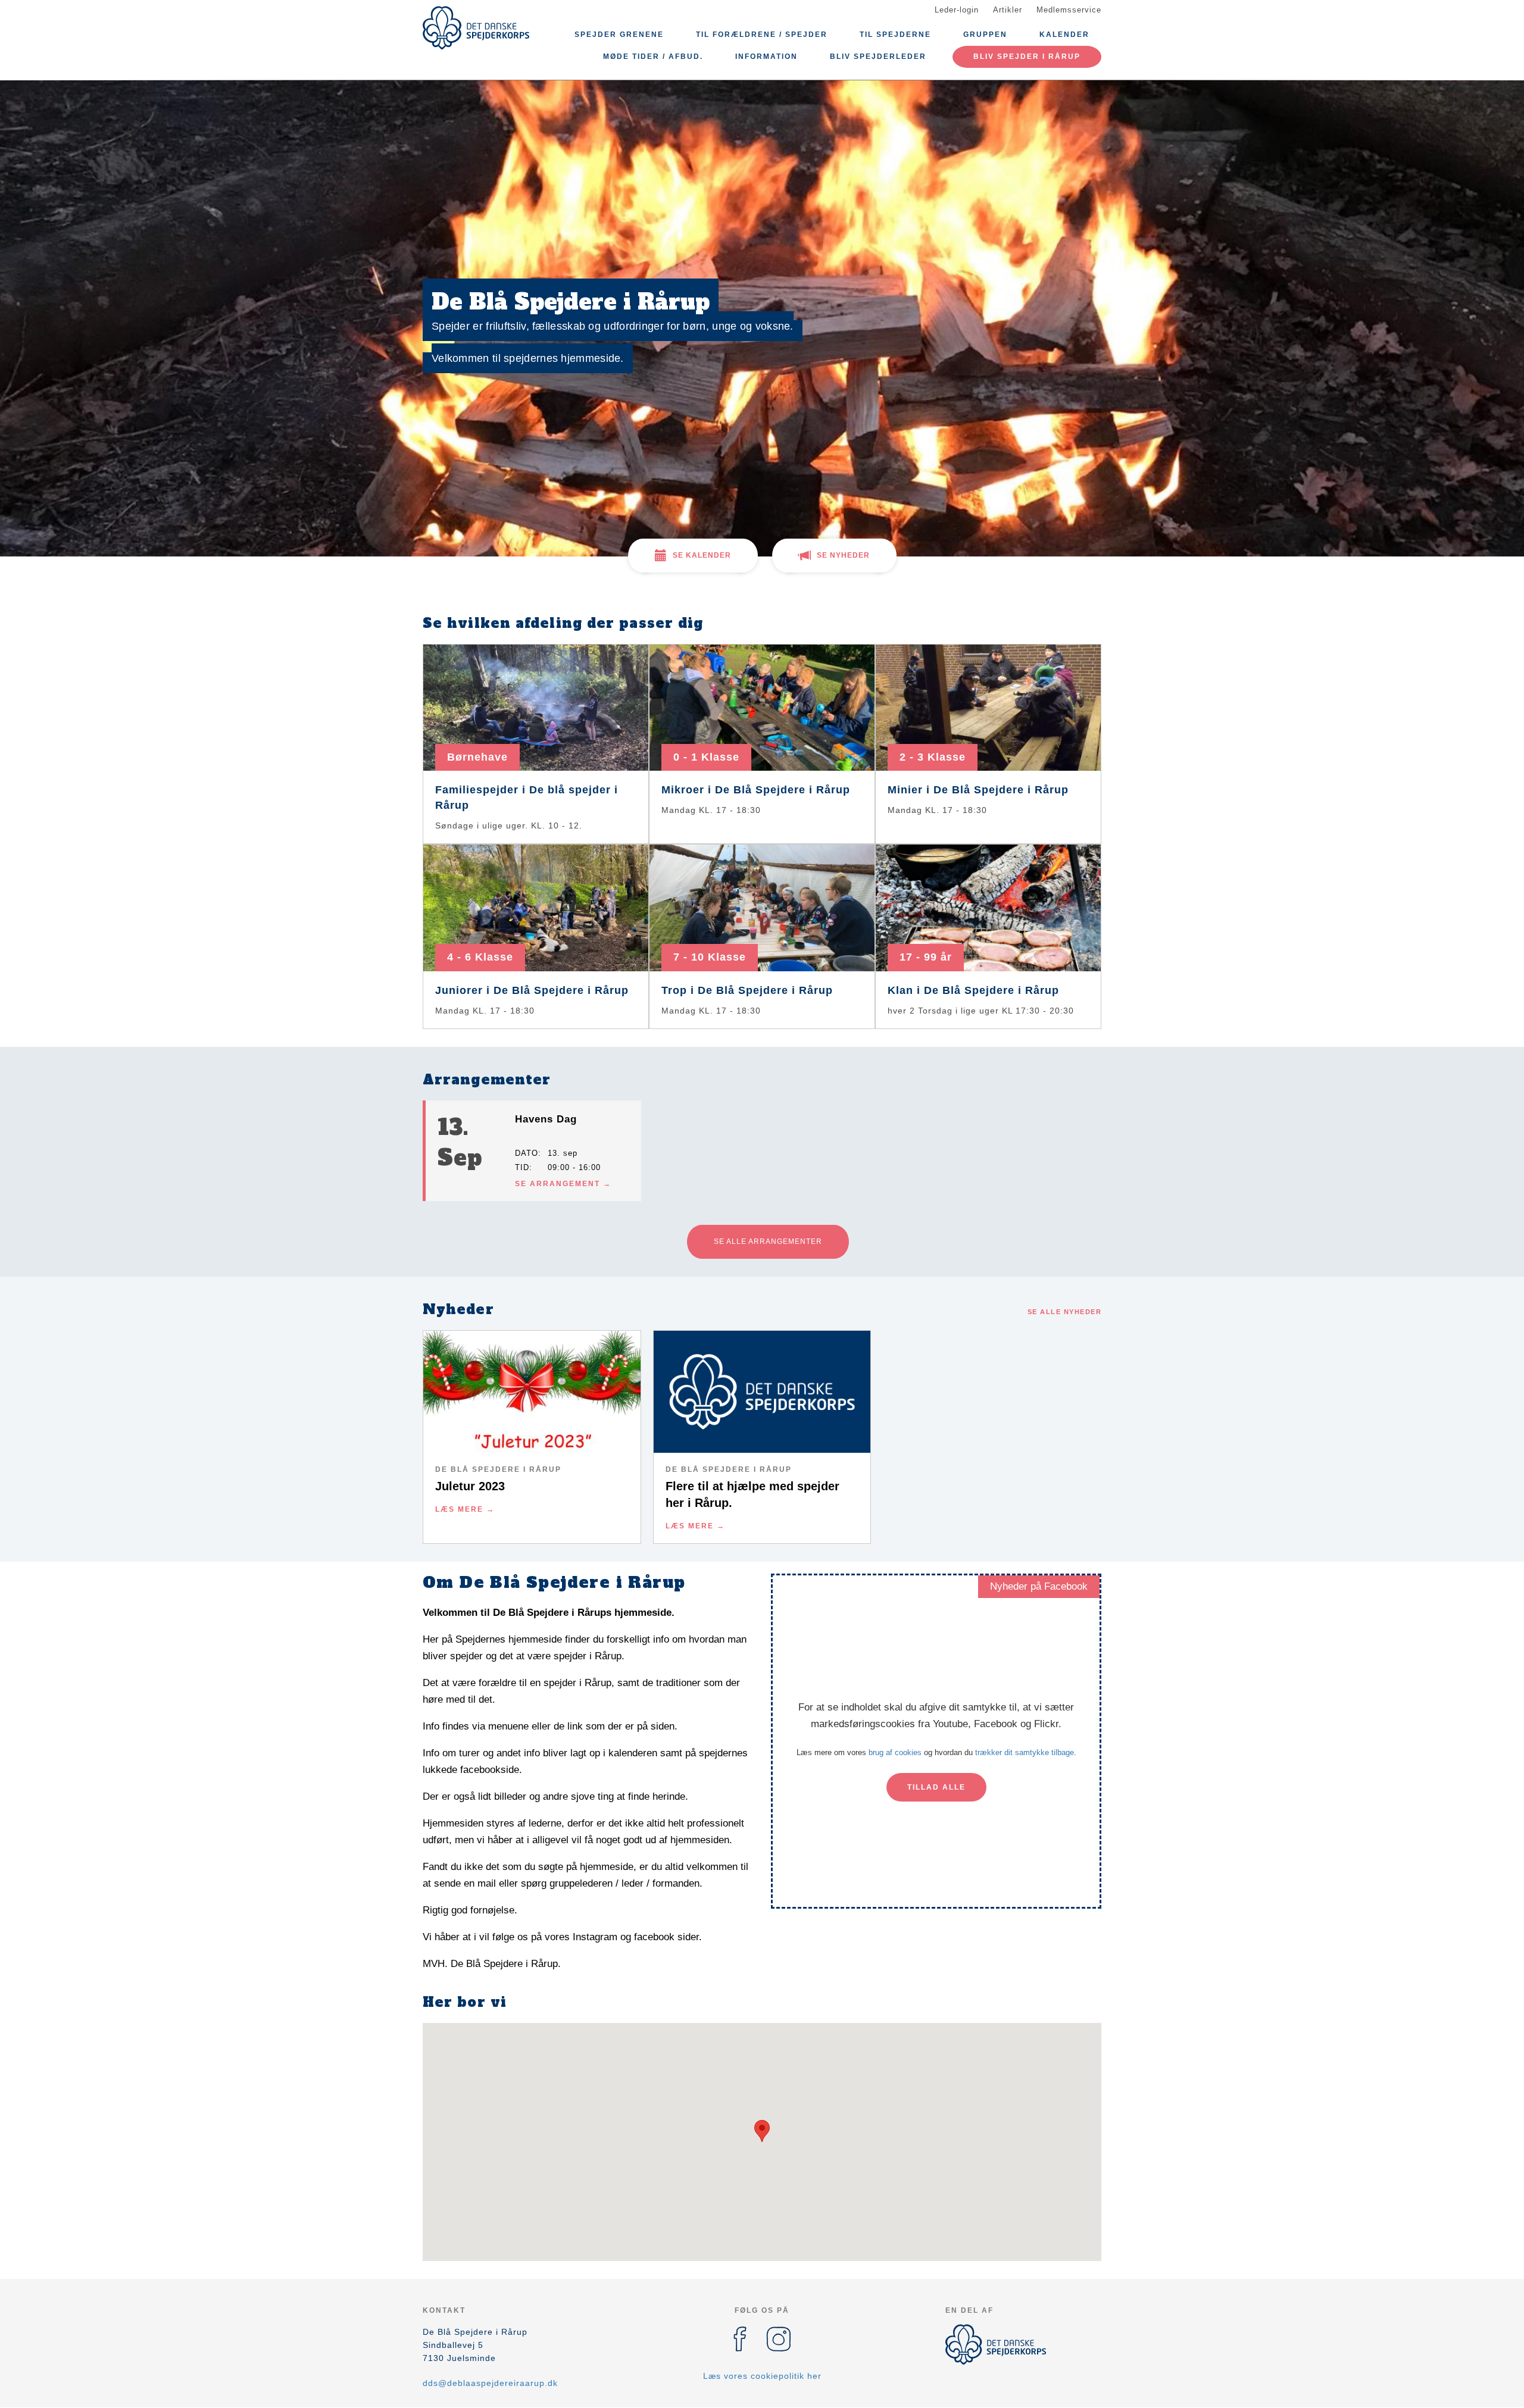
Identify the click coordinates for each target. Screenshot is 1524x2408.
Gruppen (985, 35)
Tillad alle (936, 1787)
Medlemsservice (1069, 10)
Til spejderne (895, 35)
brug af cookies (895, 1752)
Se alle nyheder (1065, 1312)
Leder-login (957, 10)
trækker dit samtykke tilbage (1025, 1752)
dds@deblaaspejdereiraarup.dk (490, 2383)
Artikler (1008, 10)
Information (766, 57)
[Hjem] (476, 28)
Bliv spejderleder (878, 57)
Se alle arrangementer (768, 1241)
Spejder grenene (619, 35)
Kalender (1064, 35)
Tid (522, 1167)
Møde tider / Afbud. (653, 57)
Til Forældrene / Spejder (762, 35)
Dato (527, 1153)
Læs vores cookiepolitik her (762, 2376)
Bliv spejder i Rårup (1027, 57)
